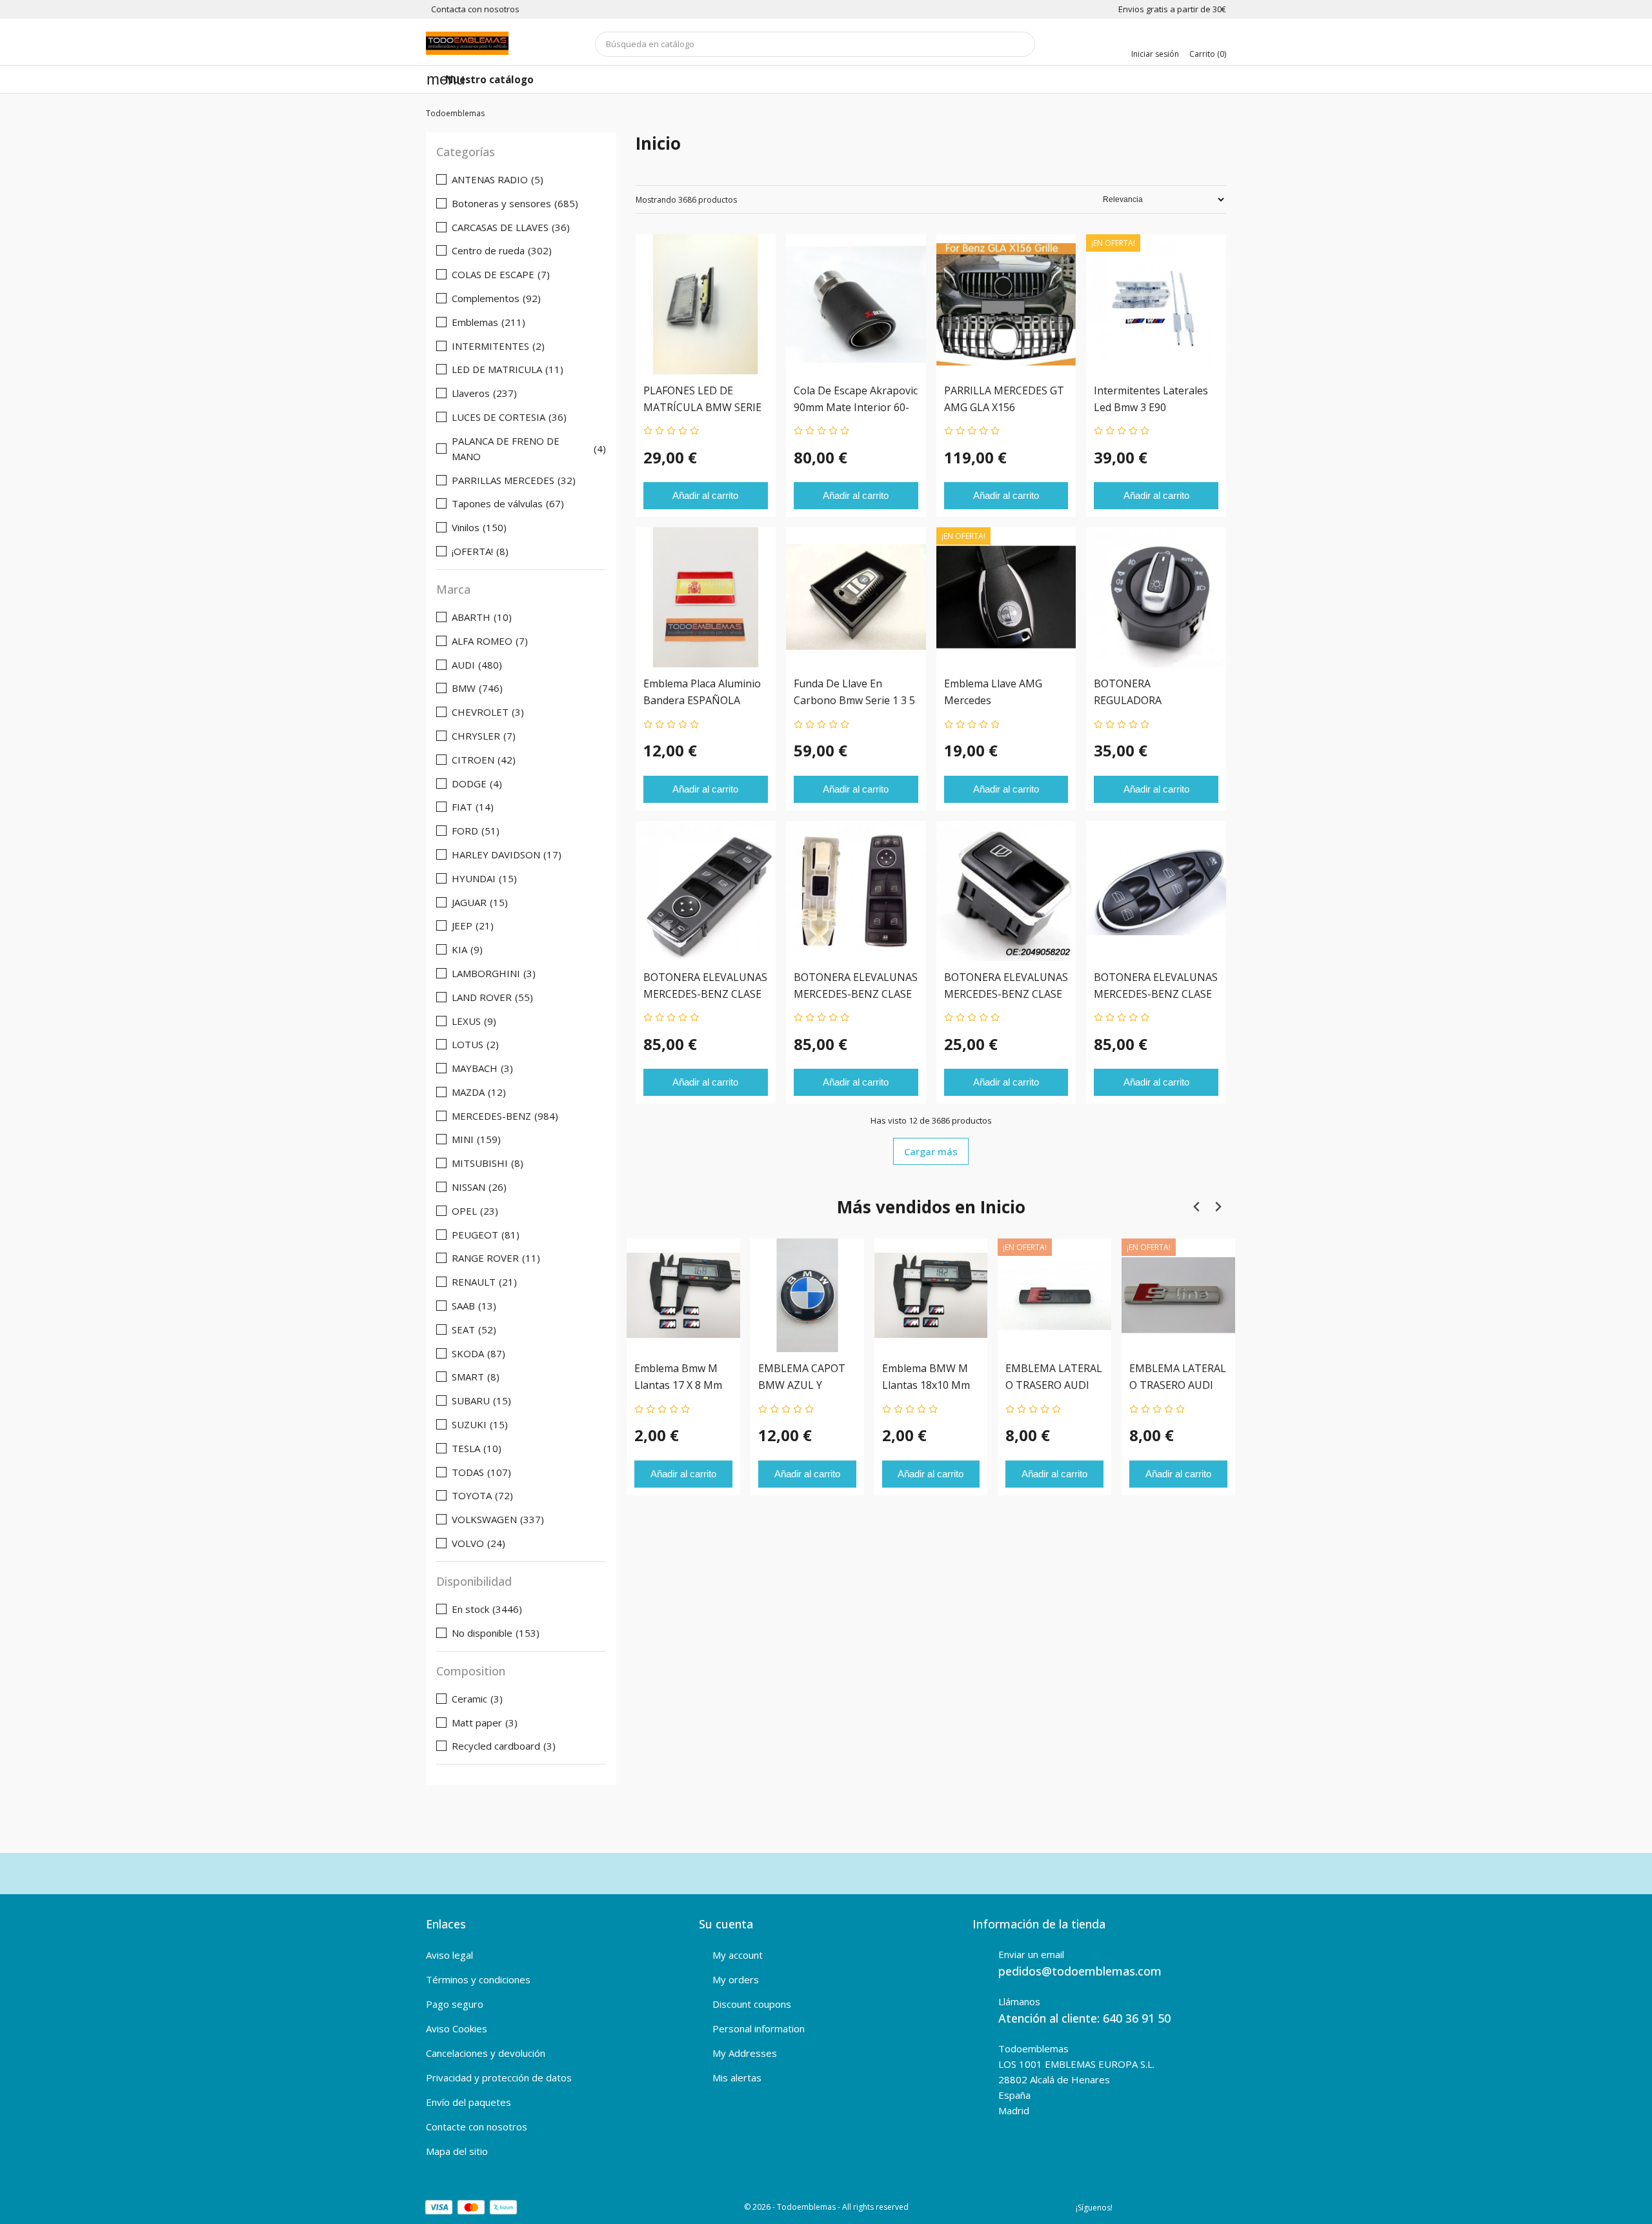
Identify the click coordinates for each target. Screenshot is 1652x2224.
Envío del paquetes (468, 2102)
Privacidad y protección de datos (499, 2077)
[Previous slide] (1197, 1207)
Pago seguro (455, 2004)
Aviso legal (449, 1955)
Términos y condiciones (478, 1979)
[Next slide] (1217, 1207)
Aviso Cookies (457, 2028)
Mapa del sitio (457, 2151)
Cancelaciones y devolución (486, 2053)
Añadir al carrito (705, 495)
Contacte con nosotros (477, 2127)
